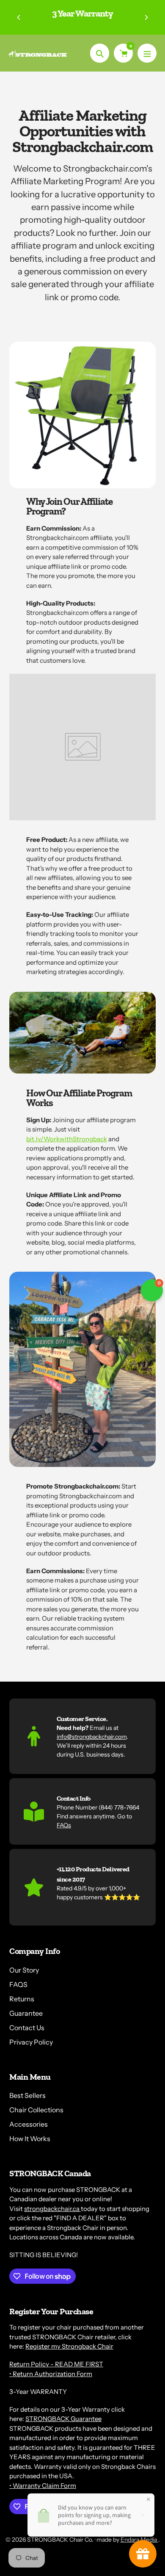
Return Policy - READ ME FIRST (56, 2364)
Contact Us (27, 2028)
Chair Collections (36, 2110)
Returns (22, 1999)
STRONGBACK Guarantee (63, 2419)
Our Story (24, 1970)
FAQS (18, 1984)
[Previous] (19, 17)
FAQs (64, 1825)
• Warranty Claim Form (43, 2486)
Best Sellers (27, 2095)
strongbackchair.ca (52, 2209)
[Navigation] (147, 53)
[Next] (146, 17)
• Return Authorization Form (51, 2374)
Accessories (29, 2124)
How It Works (30, 2139)
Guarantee (26, 2013)
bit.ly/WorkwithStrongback (67, 1139)
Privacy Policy (31, 2042)
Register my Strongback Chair (69, 2346)
